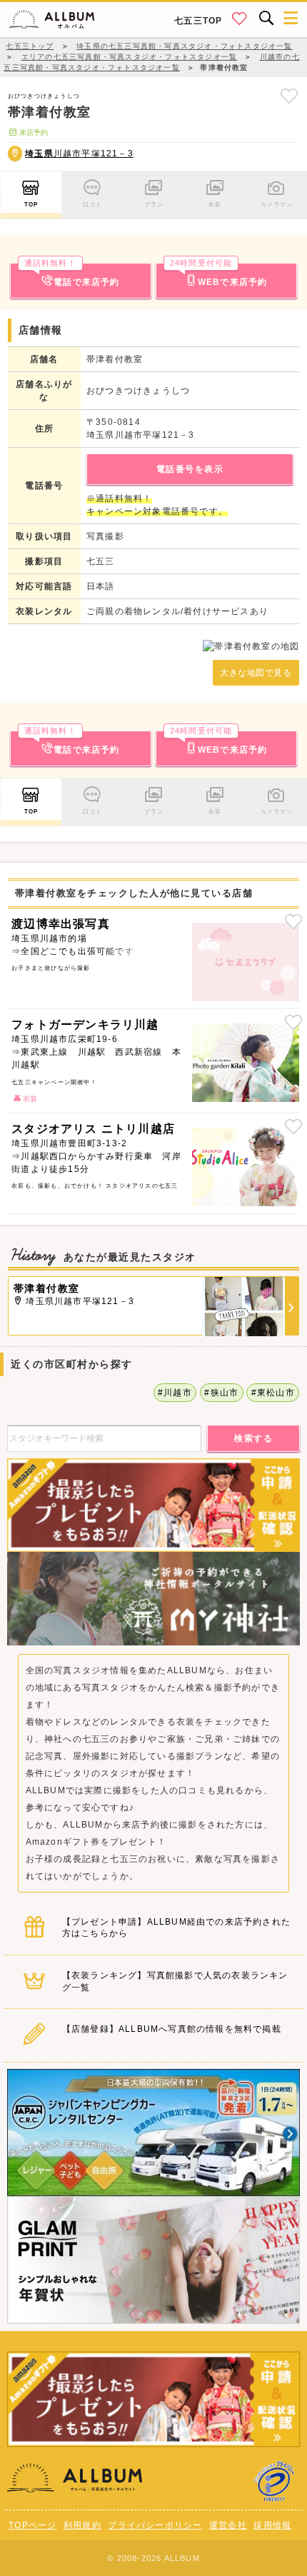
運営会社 (228, 2525)
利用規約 (82, 2525)
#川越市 (175, 1393)
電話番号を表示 (190, 469)
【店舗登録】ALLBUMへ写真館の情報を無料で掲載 (172, 2029)
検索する (253, 1438)
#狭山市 (221, 1393)
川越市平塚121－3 (79, 154)
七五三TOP (198, 21)
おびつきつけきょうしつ (44, 96)
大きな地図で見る (256, 673)
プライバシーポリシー (155, 2525)
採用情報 (272, 2525)
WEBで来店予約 (219, 275)
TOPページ (32, 2525)
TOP (31, 204)
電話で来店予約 (72, 275)
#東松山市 (273, 1393)
